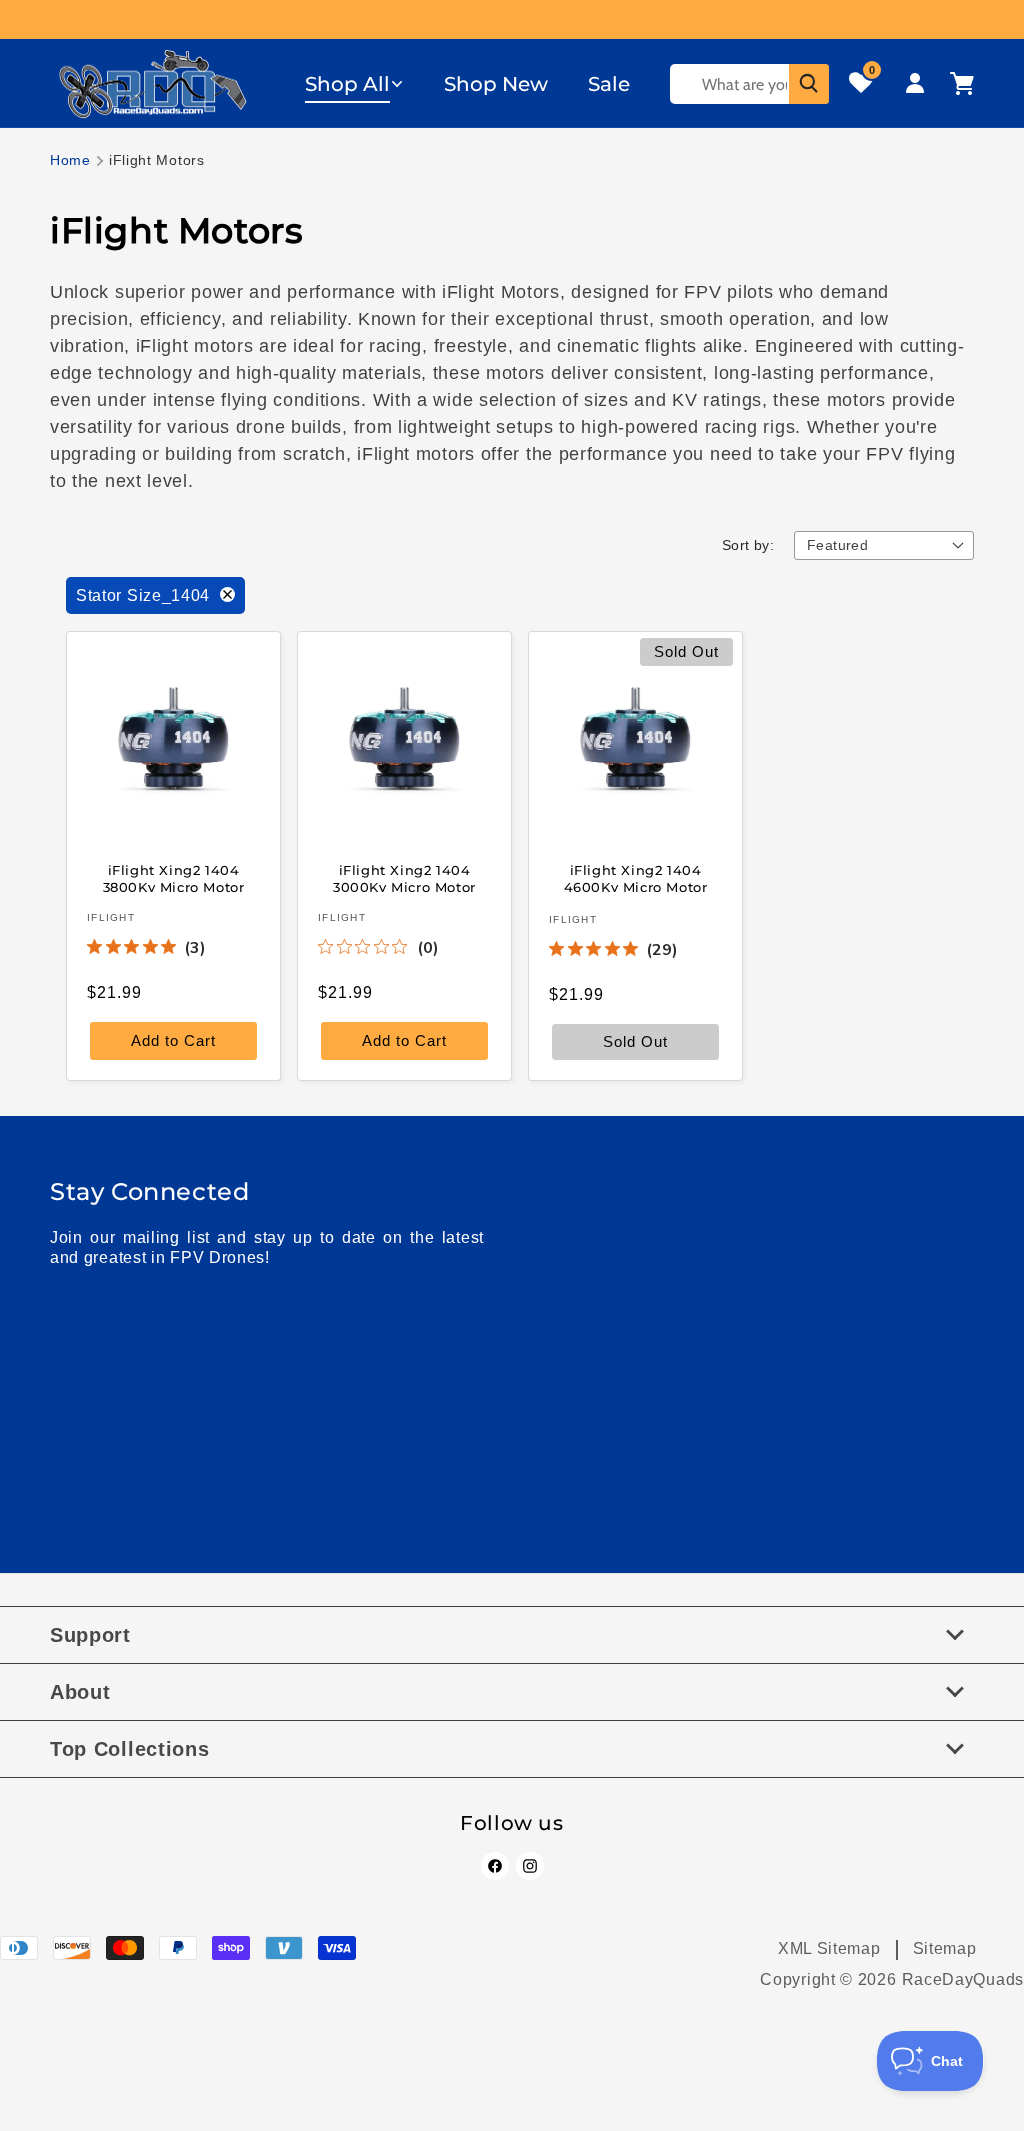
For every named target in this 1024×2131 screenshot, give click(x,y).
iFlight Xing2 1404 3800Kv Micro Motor (174, 878)
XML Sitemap (829, 1948)
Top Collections (130, 1749)
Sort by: (748, 545)
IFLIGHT (111, 916)
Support (90, 1635)
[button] (354, 84)
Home (70, 160)
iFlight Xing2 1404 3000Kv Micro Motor (404, 878)
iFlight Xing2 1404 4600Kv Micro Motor (636, 878)
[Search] (809, 84)
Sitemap (945, 1948)
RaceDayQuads (963, 1979)
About (80, 1692)
